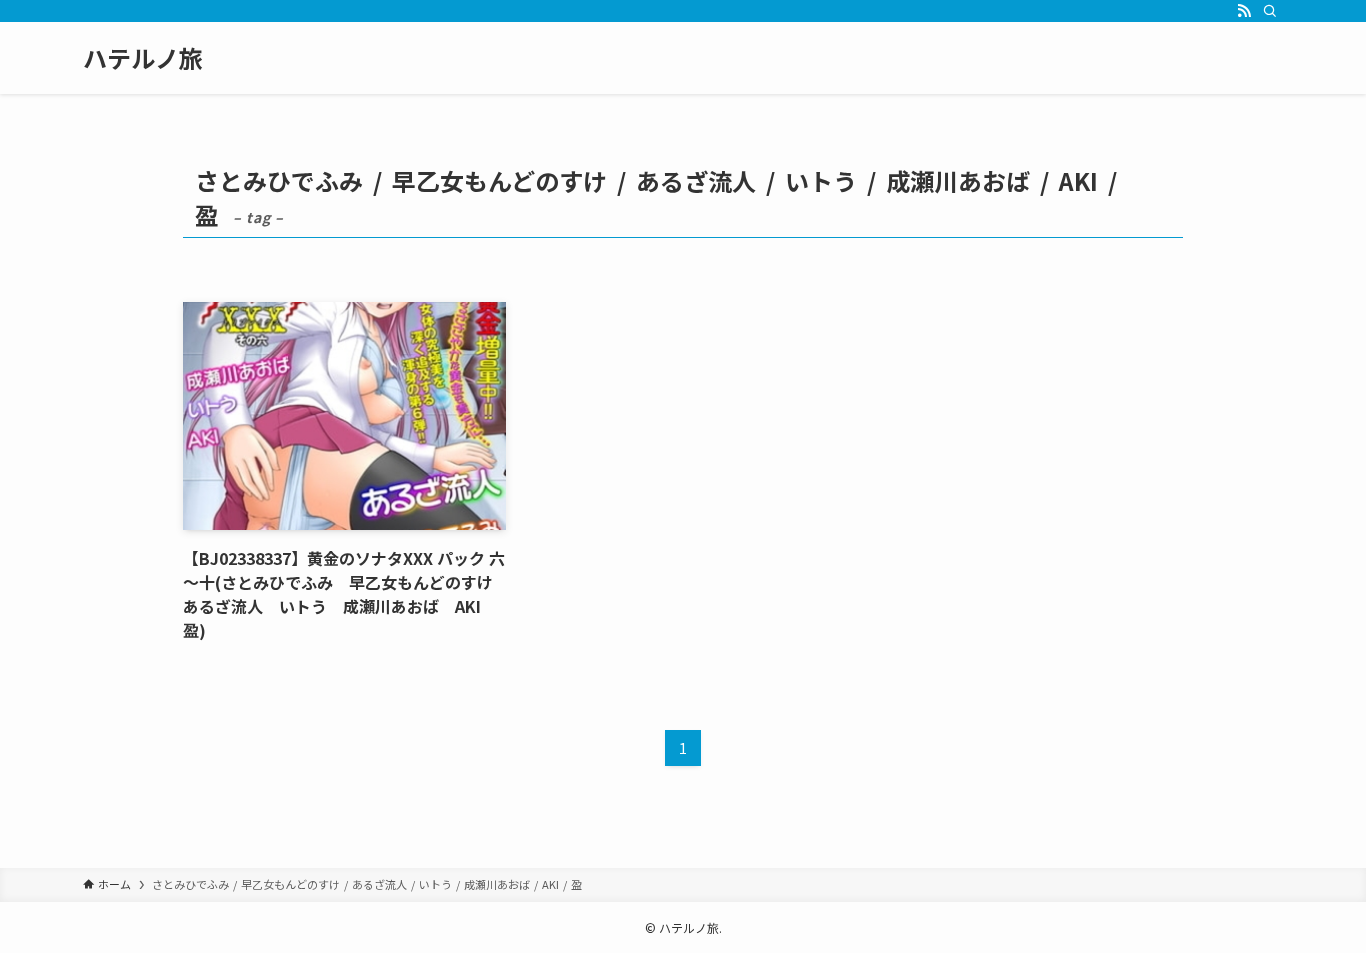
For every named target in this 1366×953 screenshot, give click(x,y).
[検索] (1270, 11)
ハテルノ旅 (143, 58)
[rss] (1244, 11)
